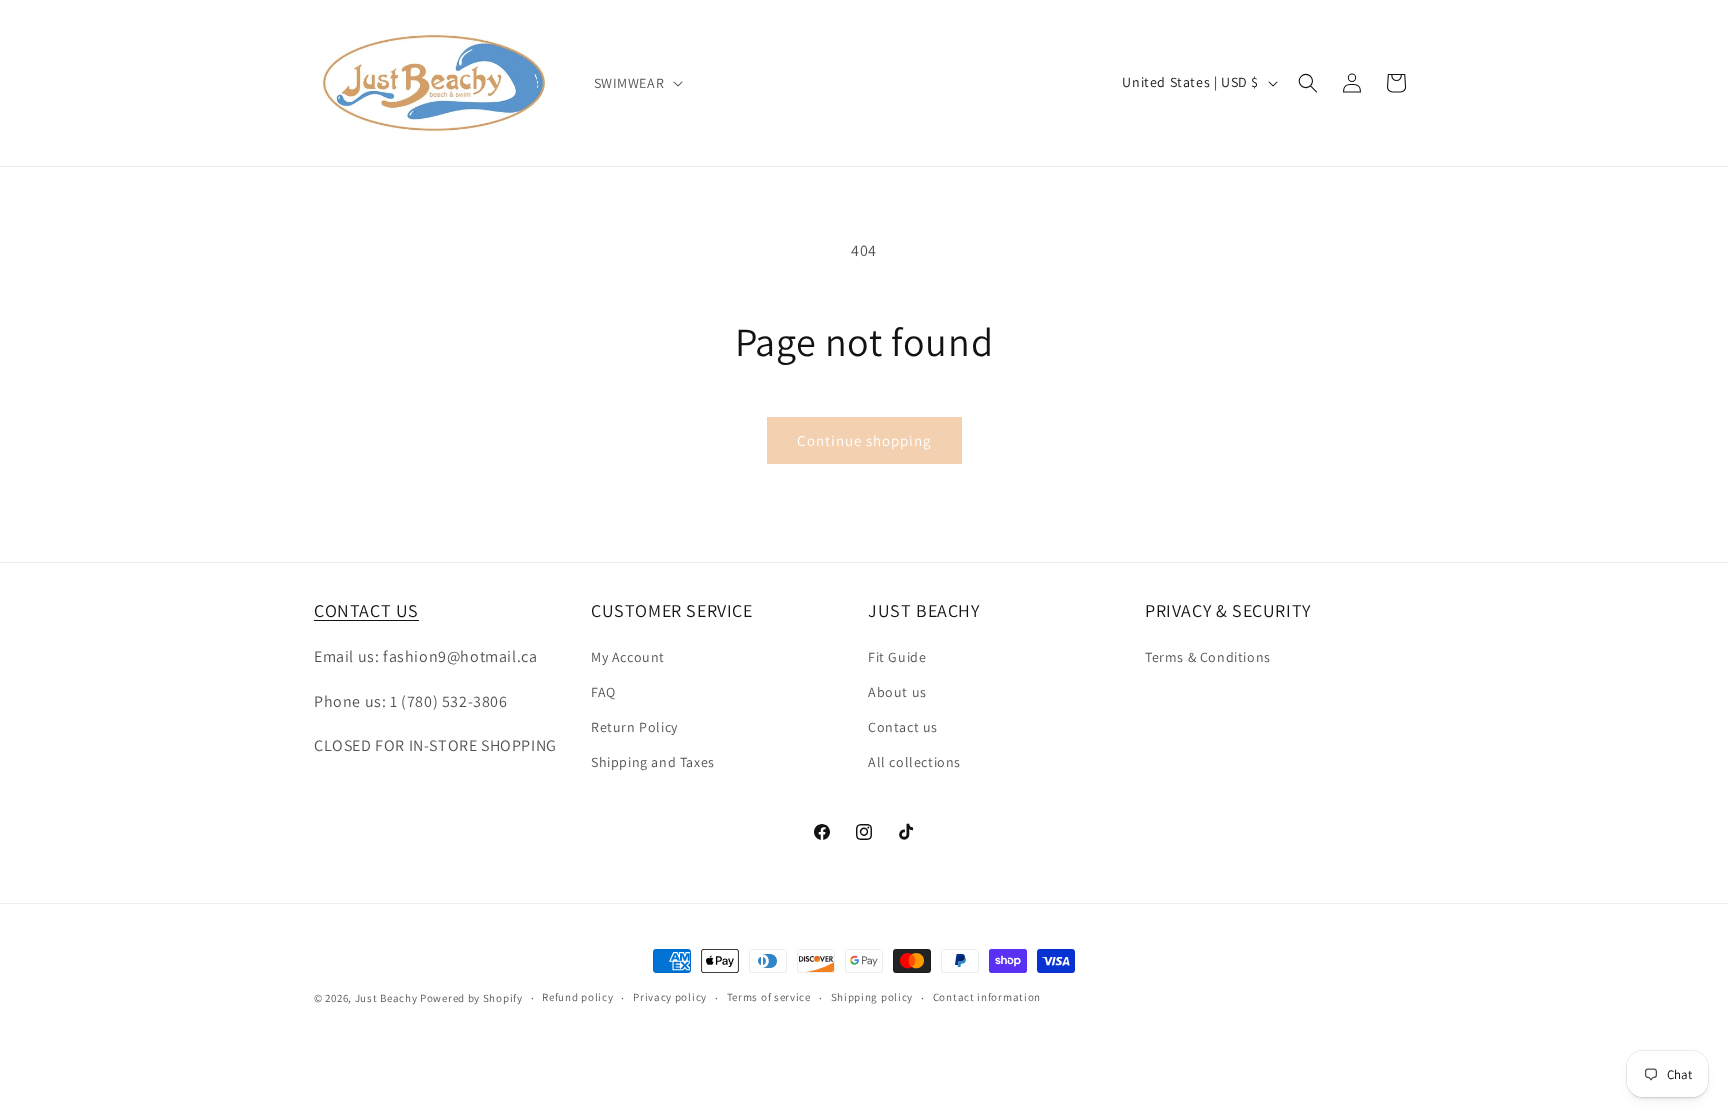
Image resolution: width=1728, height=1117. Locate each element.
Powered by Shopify (471, 998)
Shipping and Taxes (653, 762)
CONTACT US (366, 610)
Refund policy (577, 997)
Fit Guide (897, 657)
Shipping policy (872, 997)
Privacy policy (670, 997)
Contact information (987, 997)
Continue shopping (864, 440)
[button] (637, 83)
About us (897, 692)
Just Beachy (387, 998)
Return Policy (634, 727)
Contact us (903, 727)
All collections (914, 762)
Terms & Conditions (1208, 657)
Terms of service (769, 997)
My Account (628, 657)
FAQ (603, 692)
